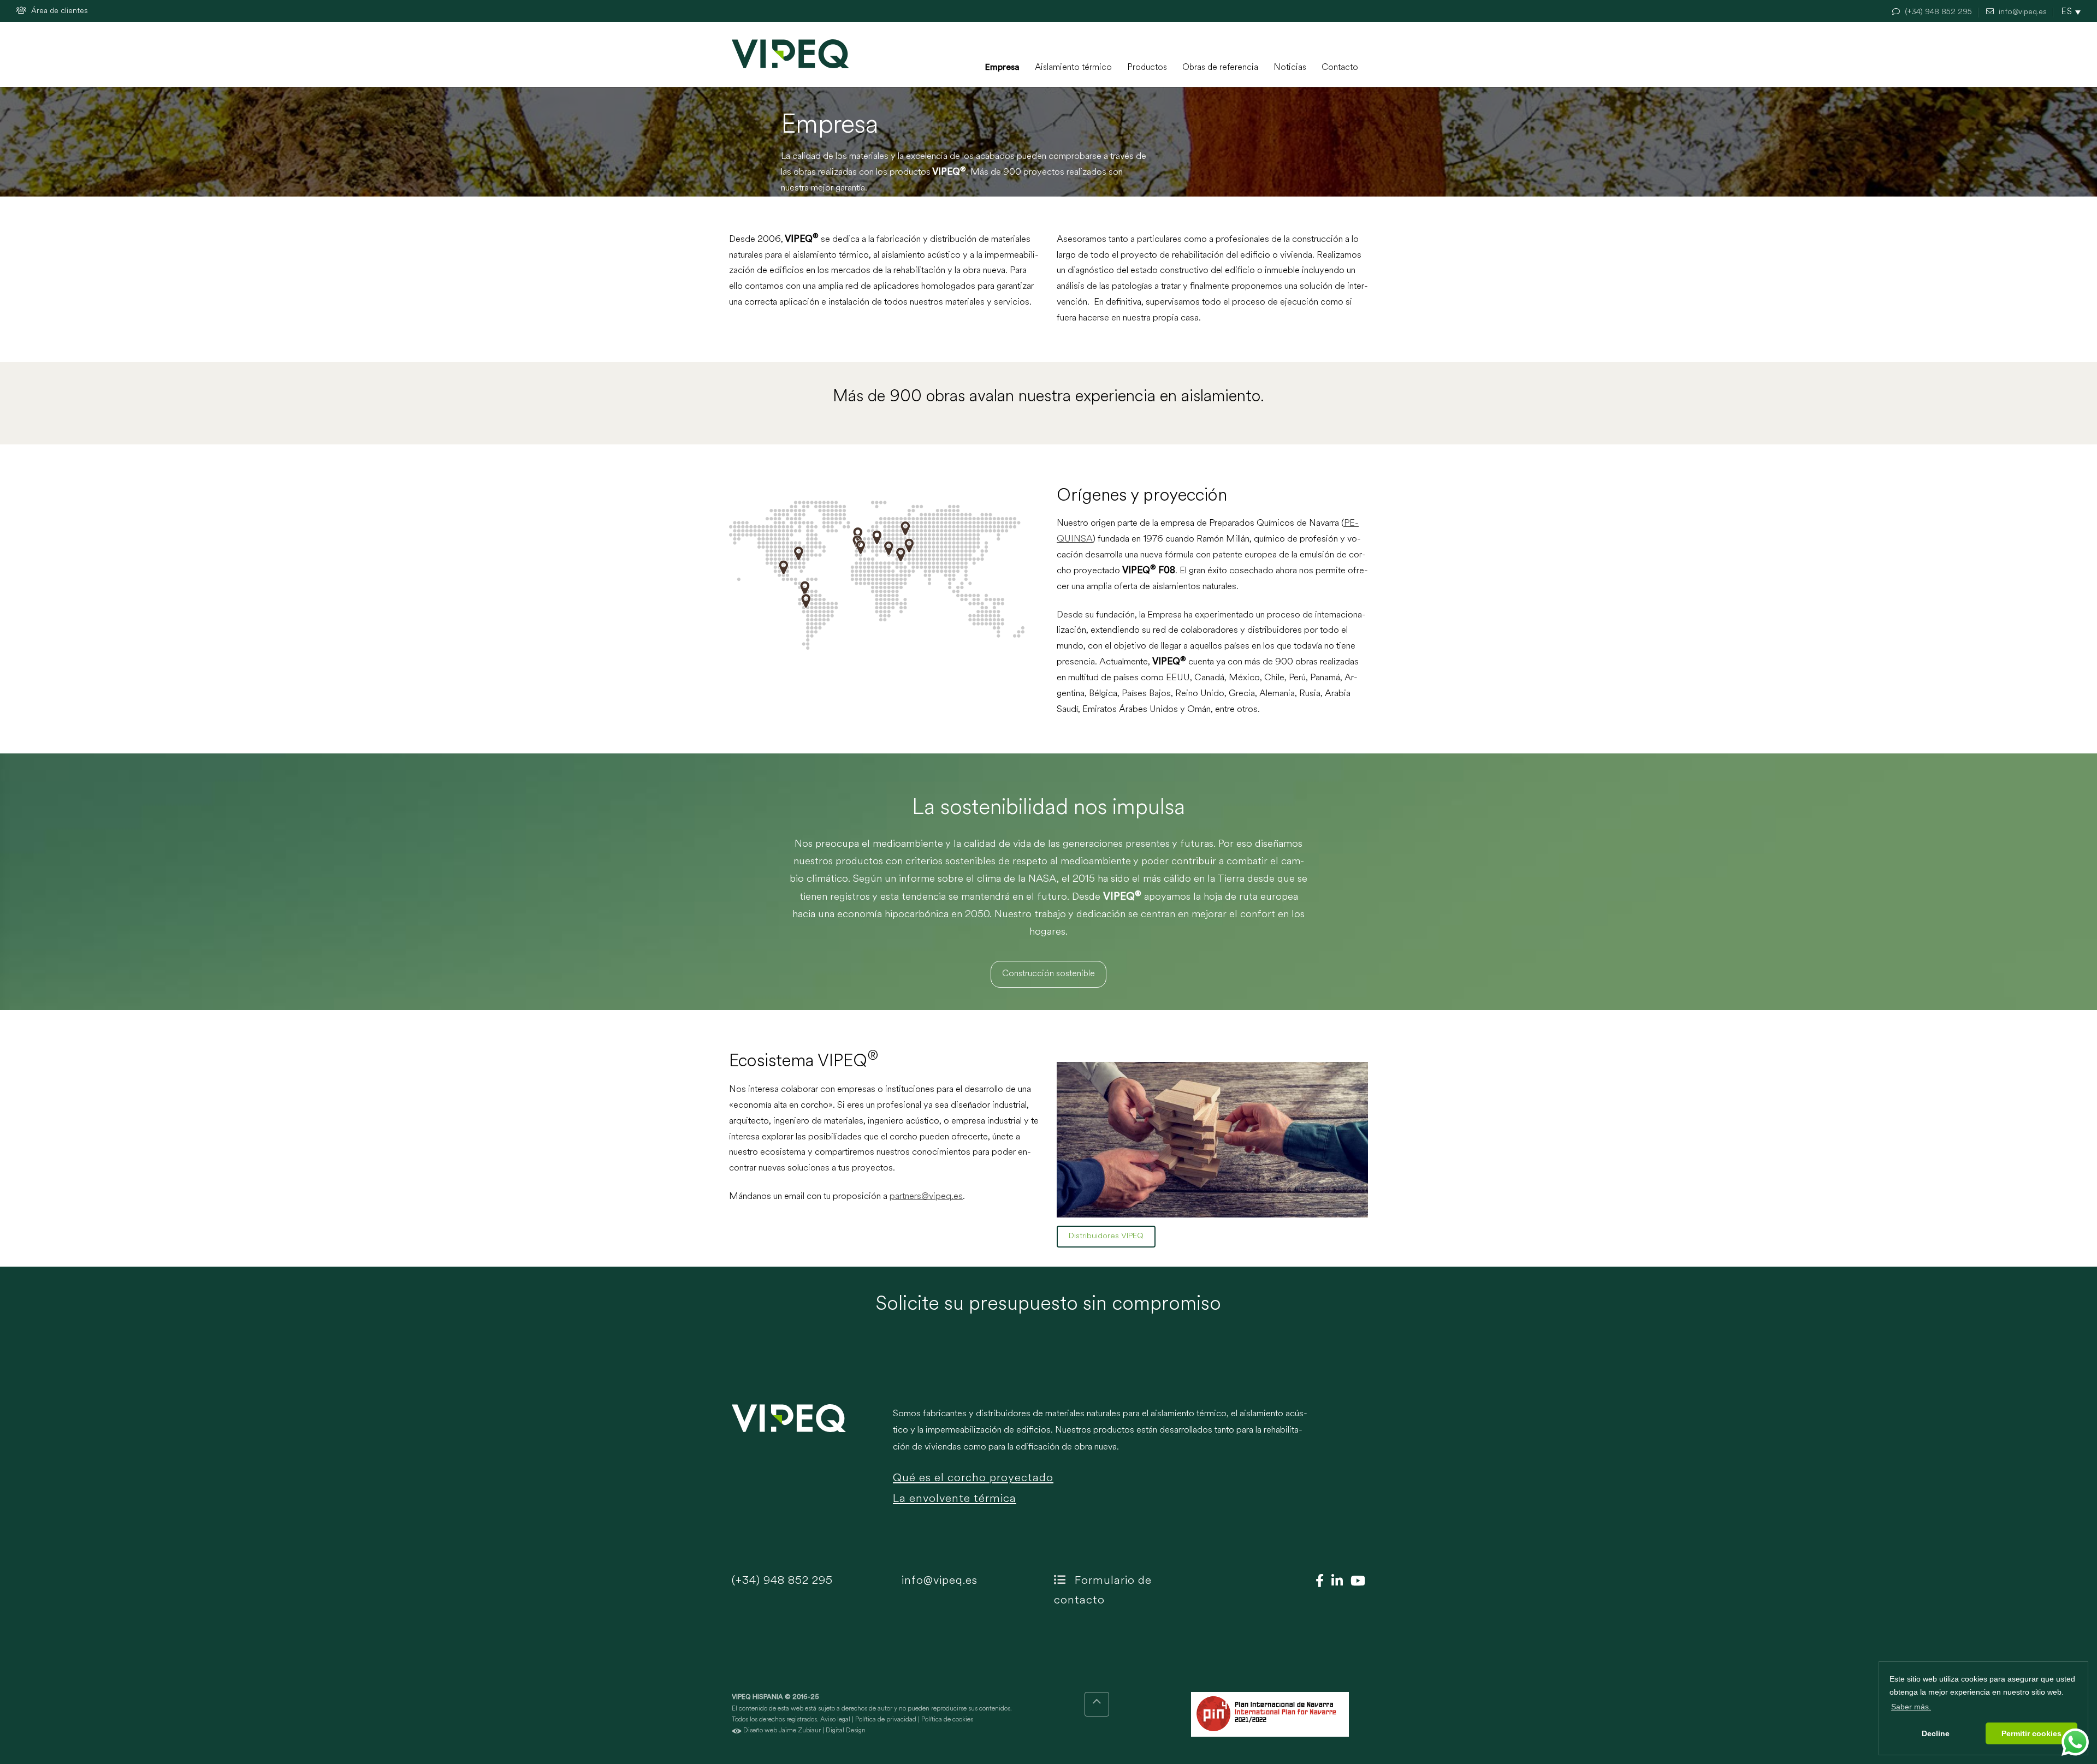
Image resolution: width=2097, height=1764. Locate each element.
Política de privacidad (886, 1720)
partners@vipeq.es (926, 1196)
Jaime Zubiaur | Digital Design (822, 1731)
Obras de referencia (1220, 68)
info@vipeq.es (938, 1581)
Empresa (1002, 68)
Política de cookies (947, 1720)
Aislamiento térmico (1073, 68)
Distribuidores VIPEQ (1106, 1236)
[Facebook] (1317, 1582)
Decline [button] (1936, 1733)
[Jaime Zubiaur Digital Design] (737, 1731)
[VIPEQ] (807, 1463)
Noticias (1290, 68)
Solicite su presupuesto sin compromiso (1048, 1305)
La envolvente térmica (955, 1499)
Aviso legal (835, 1720)
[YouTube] (1355, 1582)
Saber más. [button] (1911, 1707)
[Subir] (1097, 1704)
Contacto (1340, 68)
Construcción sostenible (1048, 974)
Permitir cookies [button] (2031, 1733)
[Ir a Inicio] (790, 54)
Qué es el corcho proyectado (973, 1478)
